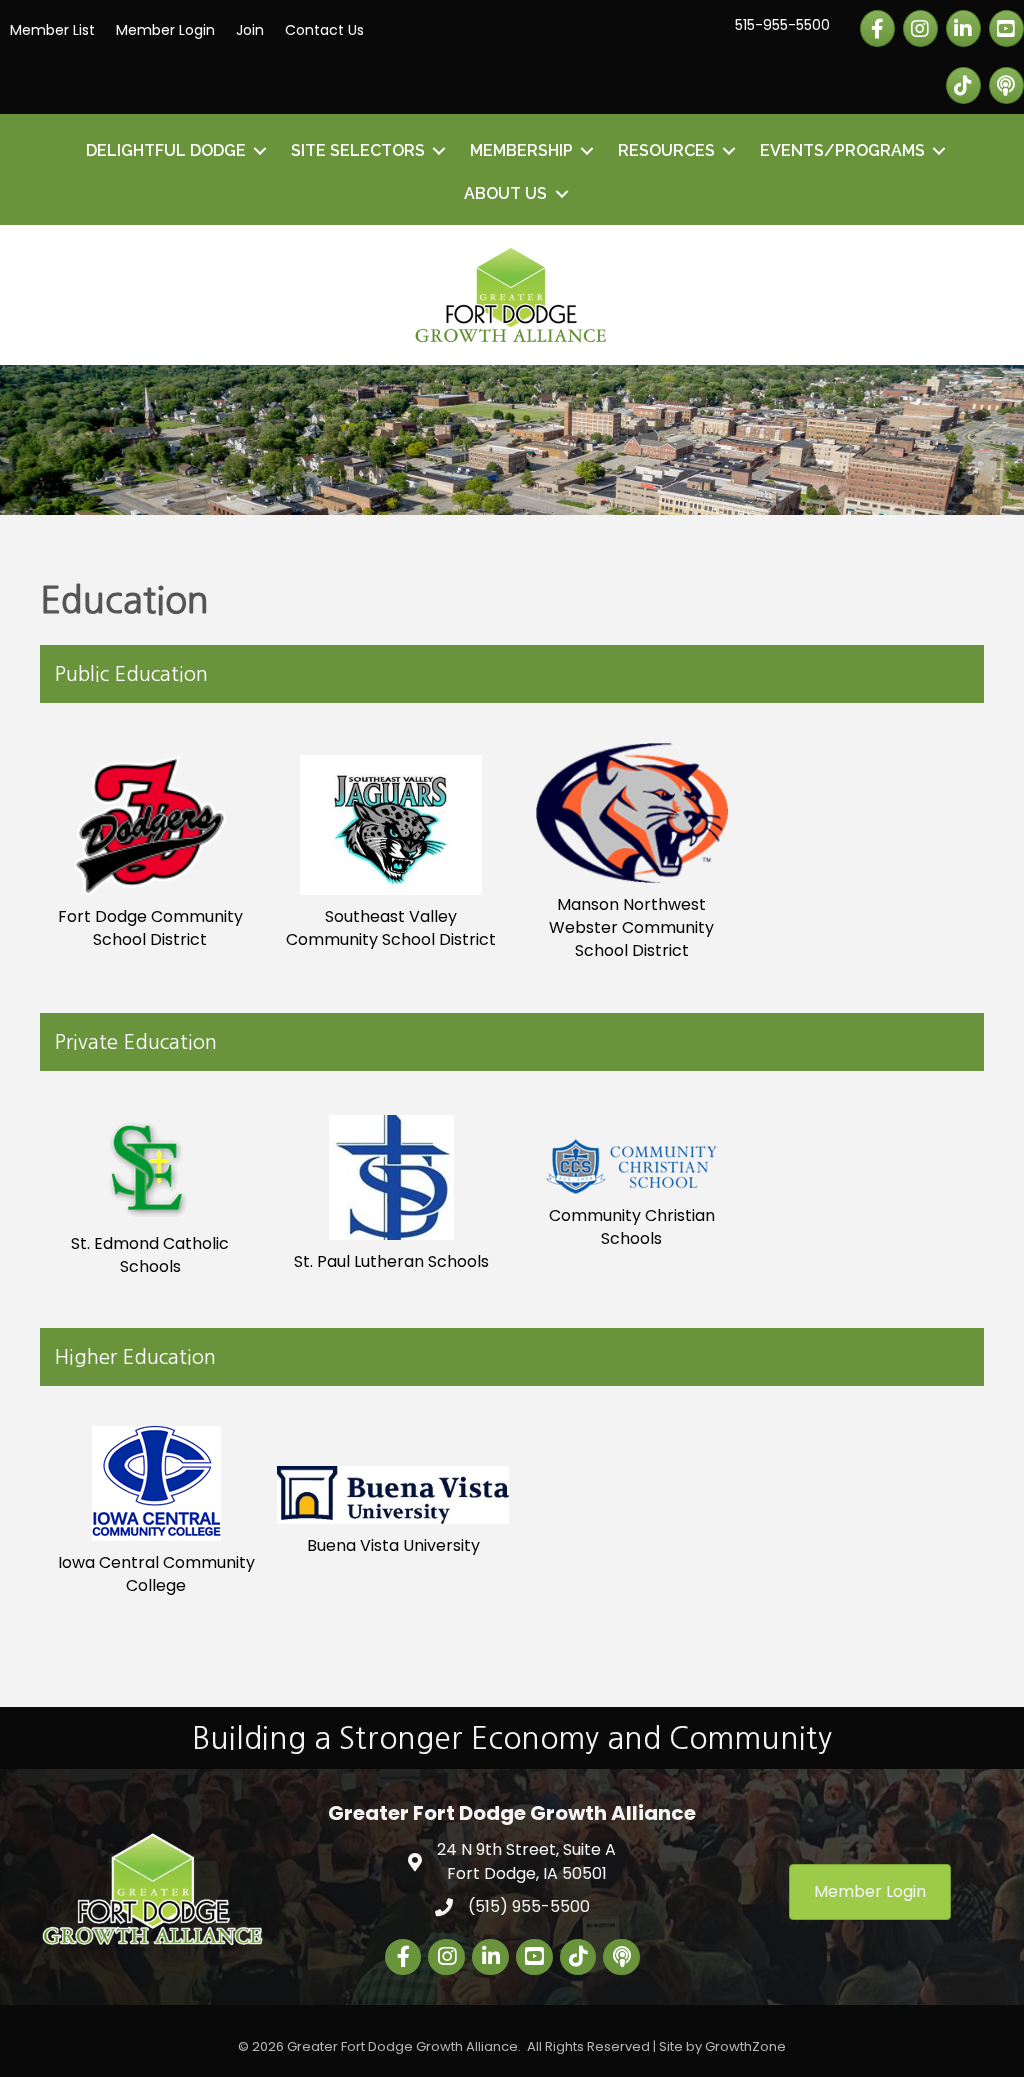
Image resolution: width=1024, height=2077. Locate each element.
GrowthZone (745, 2046)
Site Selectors (358, 150)
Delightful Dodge (166, 150)
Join (250, 30)
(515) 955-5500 (529, 1906)
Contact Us (324, 30)
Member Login (165, 30)
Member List (52, 30)
